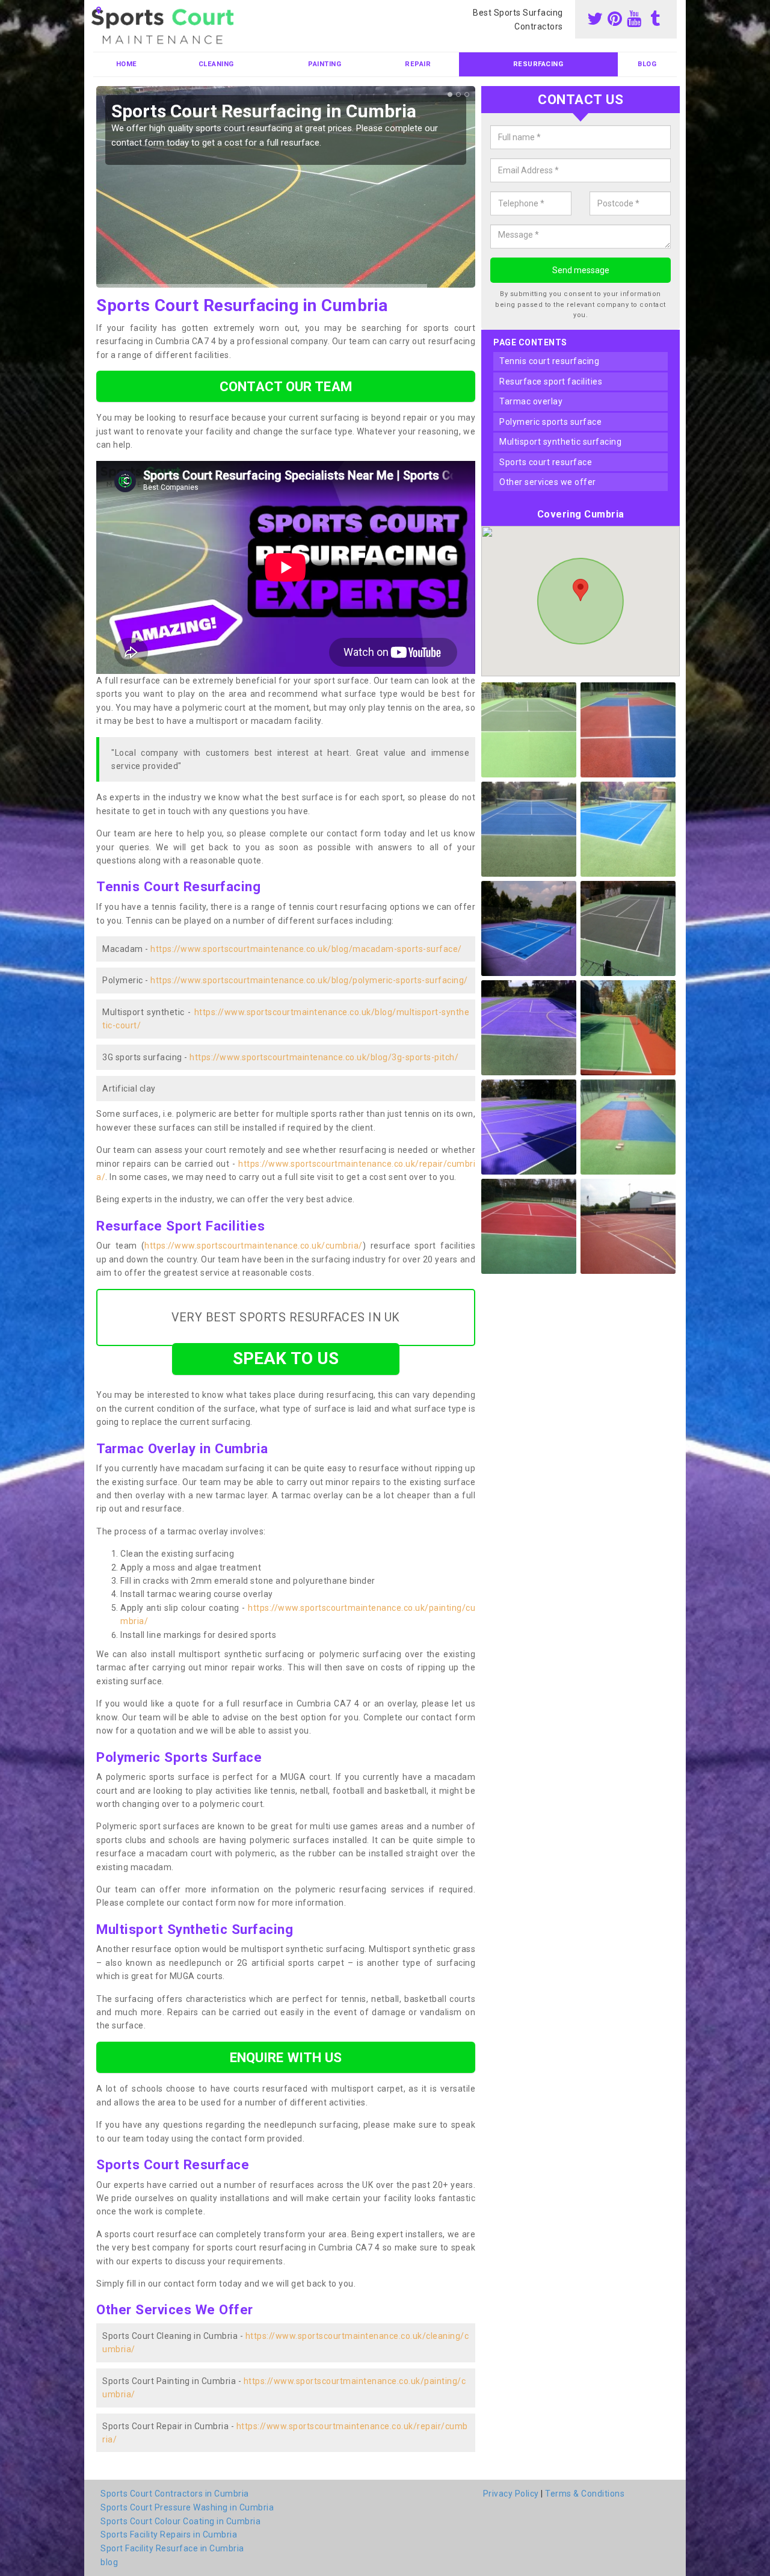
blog (647, 64)
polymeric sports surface (550, 422)
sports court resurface (546, 462)
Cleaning (216, 64)
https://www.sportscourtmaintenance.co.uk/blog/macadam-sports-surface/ (306, 949)
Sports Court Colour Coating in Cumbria (180, 2521)
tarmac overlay (531, 401)
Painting (325, 64)
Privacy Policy (511, 2494)
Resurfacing (538, 64)
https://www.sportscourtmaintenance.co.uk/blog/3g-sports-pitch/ (324, 1057)
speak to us (286, 1358)
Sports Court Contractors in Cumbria (175, 2494)
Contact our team (286, 386)
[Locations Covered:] (99, 10)
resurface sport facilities (551, 381)
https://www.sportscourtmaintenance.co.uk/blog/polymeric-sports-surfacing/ (309, 980)
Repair (418, 64)
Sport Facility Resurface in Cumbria (172, 2548)
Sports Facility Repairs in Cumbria (169, 2534)
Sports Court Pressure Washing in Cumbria (187, 2507)
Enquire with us (286, 2057)
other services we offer (548, 482)
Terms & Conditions (585, 2494)
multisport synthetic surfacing (560, 442)
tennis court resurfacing (549, 361)
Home (127, 64)
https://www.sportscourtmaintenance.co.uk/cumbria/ (254, 1246)
